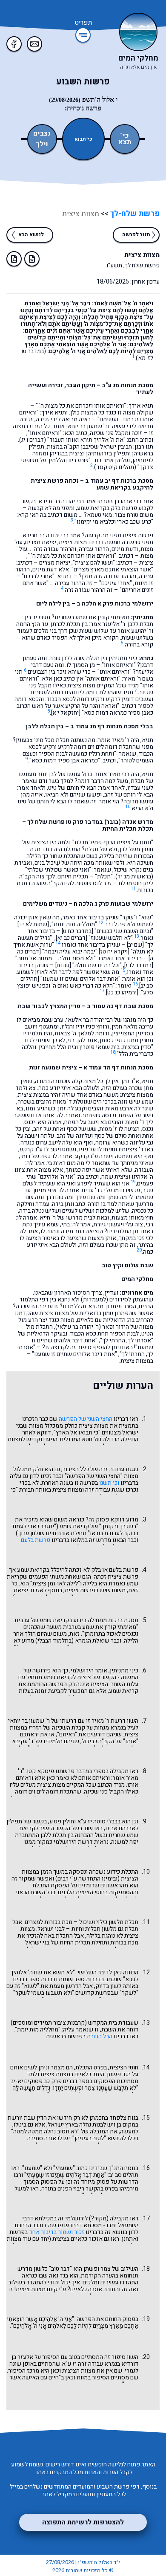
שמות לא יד (33, 924)
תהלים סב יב (124, 2175)
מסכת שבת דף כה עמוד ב (120, 1006)
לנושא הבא (31, 235)
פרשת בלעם (36, 1540)
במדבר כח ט (77, 931)
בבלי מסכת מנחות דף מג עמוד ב (112, 726)
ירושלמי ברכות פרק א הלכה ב (115, 604)
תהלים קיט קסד (115, 467)
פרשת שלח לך (46, 822)
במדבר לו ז (139, 965)
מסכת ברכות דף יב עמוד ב (119, 481)
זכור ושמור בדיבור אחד (57, 2232)
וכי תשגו (109, 1483)
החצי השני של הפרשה (86, 1419)
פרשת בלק (124, 508)
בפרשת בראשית (66, 2036)
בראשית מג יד (134, 877)
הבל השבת (100, 2036)
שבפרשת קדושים (97, 1993)
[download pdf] (14, 259)
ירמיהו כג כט (122, 992)
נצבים (42, 134)
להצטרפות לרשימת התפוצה (83, 2522)
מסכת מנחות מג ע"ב (127, 385)
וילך (42, 144)
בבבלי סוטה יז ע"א (99, 1821)
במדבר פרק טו (84, 822)
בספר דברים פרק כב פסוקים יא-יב (52, 2081)
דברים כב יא (71, 938)
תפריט (83, 23)
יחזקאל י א (66, 713)
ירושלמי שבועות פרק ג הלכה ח (113, 904)
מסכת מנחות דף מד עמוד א (118, 1068)
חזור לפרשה (136, 235)
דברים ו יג (33, 440)
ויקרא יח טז (114, 952)
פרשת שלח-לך (134, 214)
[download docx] (32, 259)
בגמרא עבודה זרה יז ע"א (91, 2364)
